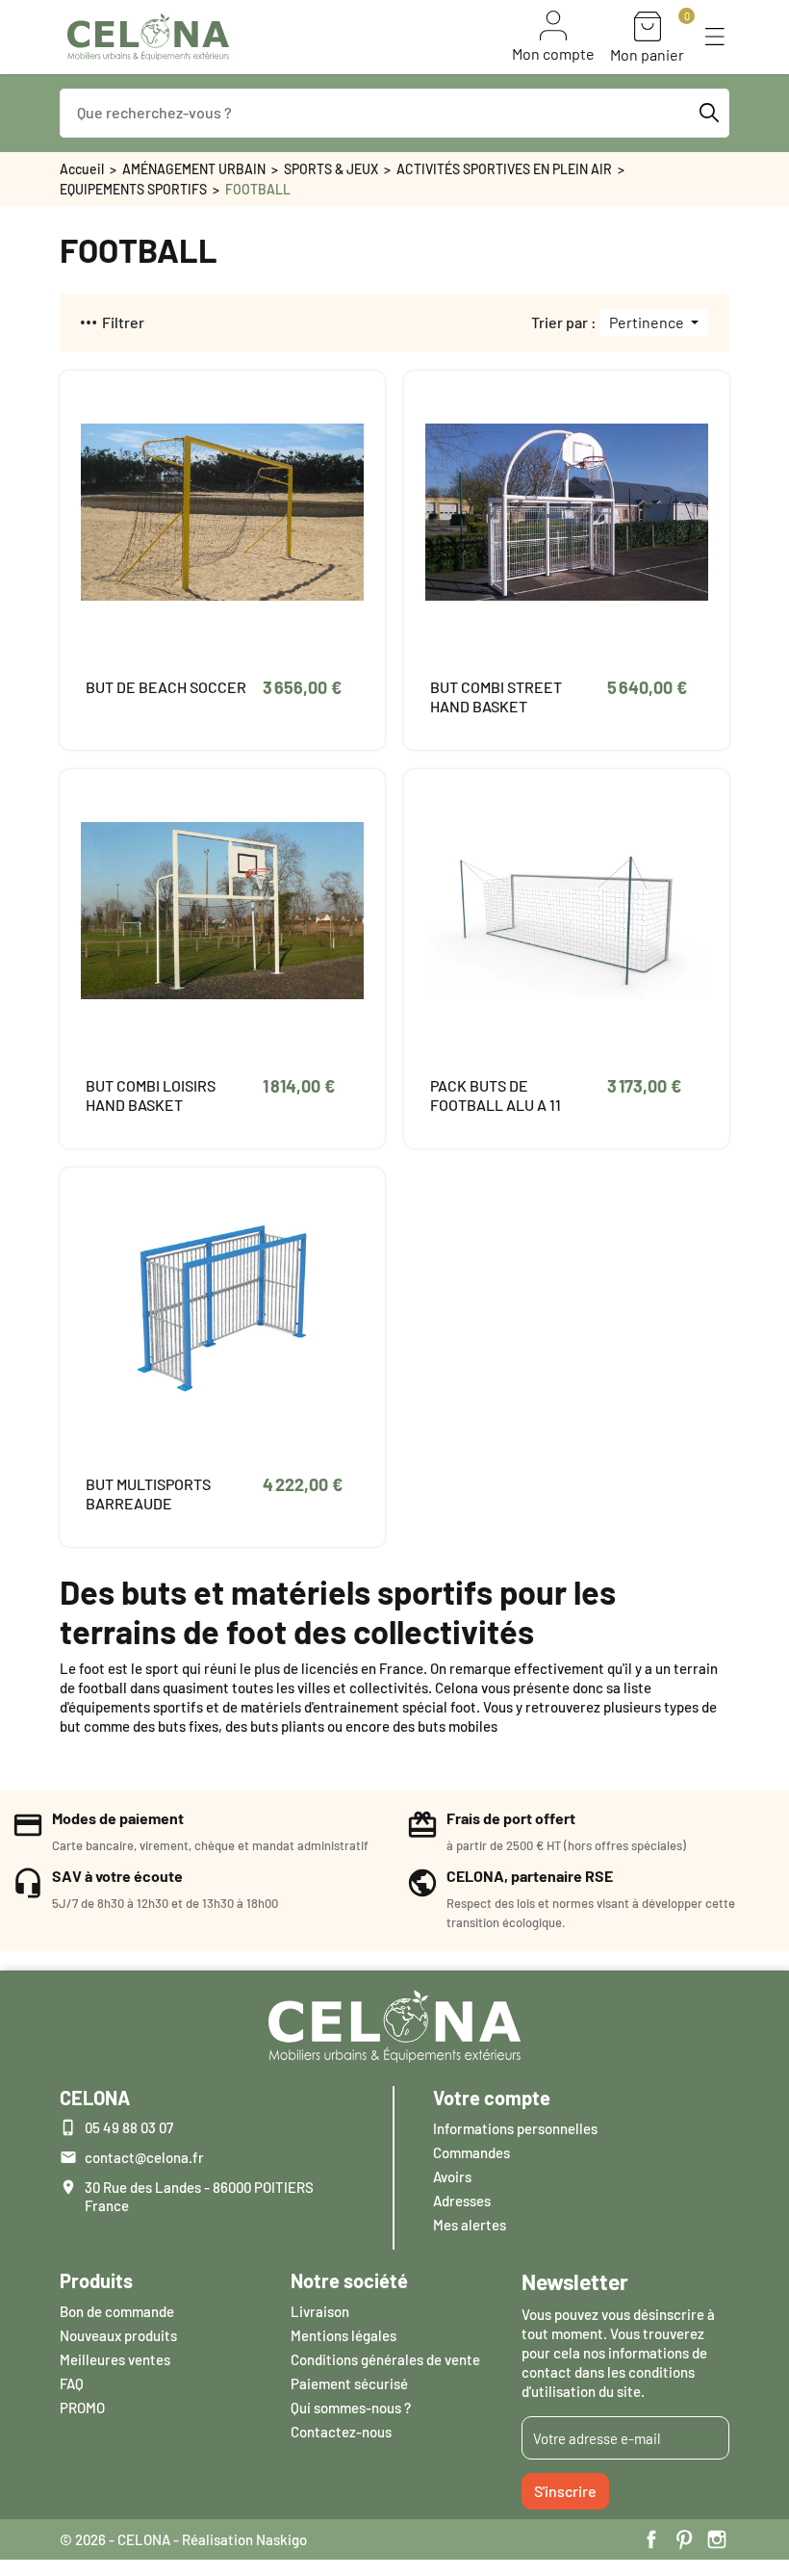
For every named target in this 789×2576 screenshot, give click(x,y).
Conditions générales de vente (385, 2359)
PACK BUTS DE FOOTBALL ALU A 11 (496, 1095)
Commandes (471, 2152)
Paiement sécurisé (349, 2383)
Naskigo (281, 2539)
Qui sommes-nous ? (351, 2408)
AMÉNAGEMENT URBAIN (194, 169)
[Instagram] (717, 2539)
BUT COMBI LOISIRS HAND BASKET (151, 1095)
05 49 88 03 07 (129, 2127)
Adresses (462, 2201)
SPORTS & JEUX (331, 169)
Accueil (82, 169)
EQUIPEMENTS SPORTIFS (133, 189)
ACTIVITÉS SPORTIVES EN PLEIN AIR (504, 169)
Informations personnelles (515, 2128)
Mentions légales (344, 2335)
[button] (715, 37)
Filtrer (123, 322)
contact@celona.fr (144, 2157)
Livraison (320, 2311)
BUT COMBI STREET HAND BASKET (496, 696)
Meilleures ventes (115, 2359)
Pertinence (648, 322)
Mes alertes (470, 2225)
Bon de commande (117, 2311)
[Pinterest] (684, 2539)
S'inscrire (565, 2491)
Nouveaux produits (118, 2335)
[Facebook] (651, 2539)
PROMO (82, 2408)
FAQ (72, 2383)
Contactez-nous (341, 2432)
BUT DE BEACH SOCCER (166, 687)
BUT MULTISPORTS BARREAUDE (148, 1494)
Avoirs (452, 2177)
